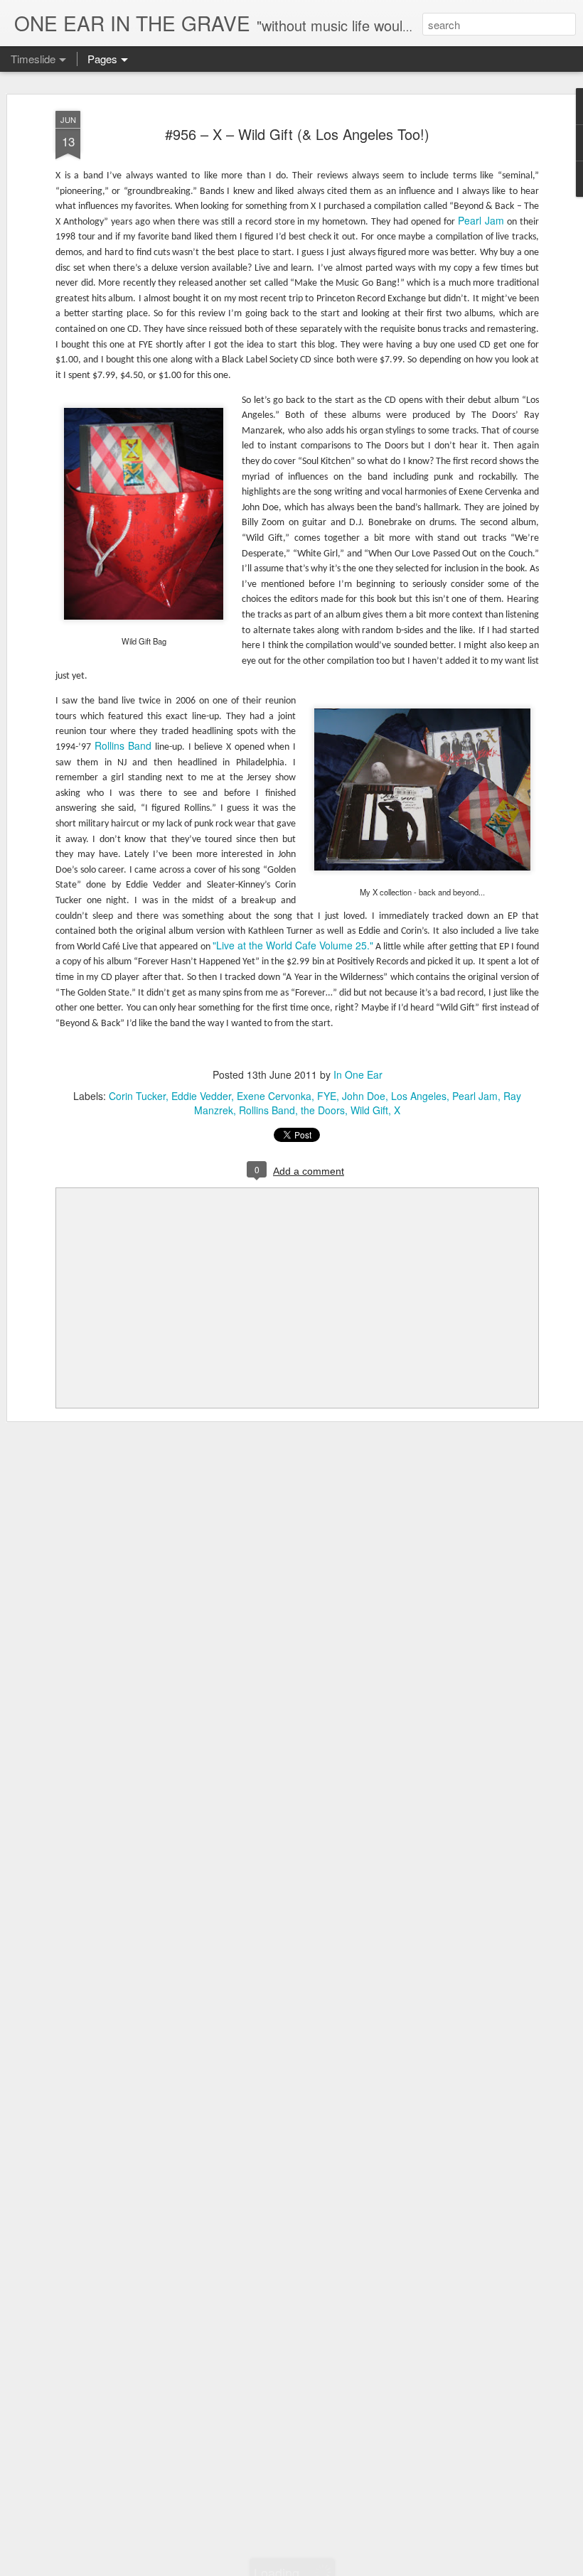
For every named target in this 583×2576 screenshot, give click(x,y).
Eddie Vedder (201, 1096)
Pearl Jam (481, 220)
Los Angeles (419, 1096)
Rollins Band (123, 745)
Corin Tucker (137, 1096)
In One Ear (358, 1074)
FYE (327, 1096)
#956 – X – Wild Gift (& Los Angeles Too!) (297, 134)
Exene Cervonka (274, 1096)
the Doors (323, 1110)
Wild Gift (369, 1110)
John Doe (364, 1096)
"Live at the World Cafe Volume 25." (293, 945)
